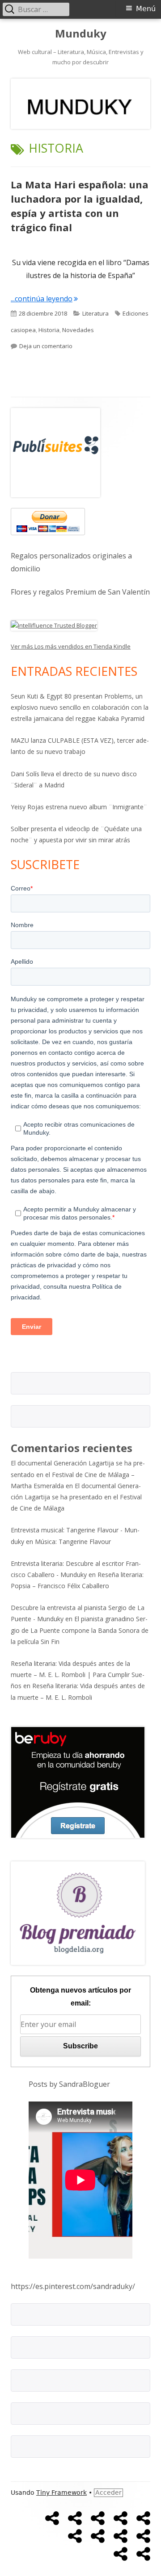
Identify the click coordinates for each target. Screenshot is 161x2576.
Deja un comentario (46, 346)
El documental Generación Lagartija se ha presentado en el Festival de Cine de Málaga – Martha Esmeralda (78, 1474)
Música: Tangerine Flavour (73, 1542)
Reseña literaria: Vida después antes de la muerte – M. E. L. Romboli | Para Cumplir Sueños (78, 1675)
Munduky (81, 34)
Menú (146, 9)
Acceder (108, 2493)
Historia (49, 330)
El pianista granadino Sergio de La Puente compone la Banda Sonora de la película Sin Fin (80, 1630)
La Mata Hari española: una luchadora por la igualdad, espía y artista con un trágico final (80, 206)
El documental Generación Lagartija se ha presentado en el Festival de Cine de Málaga (76, 1497)
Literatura (95, 313)
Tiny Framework (61, 2493)
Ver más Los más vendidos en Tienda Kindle (71, 646)
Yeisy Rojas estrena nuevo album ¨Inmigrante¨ (79, 807)
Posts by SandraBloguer (69, 2084)
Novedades (78, 330)
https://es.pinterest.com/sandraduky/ (73, 2286)
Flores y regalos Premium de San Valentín (80, 592)
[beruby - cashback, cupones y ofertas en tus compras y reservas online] (78, 1781)
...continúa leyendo (44, 299)
